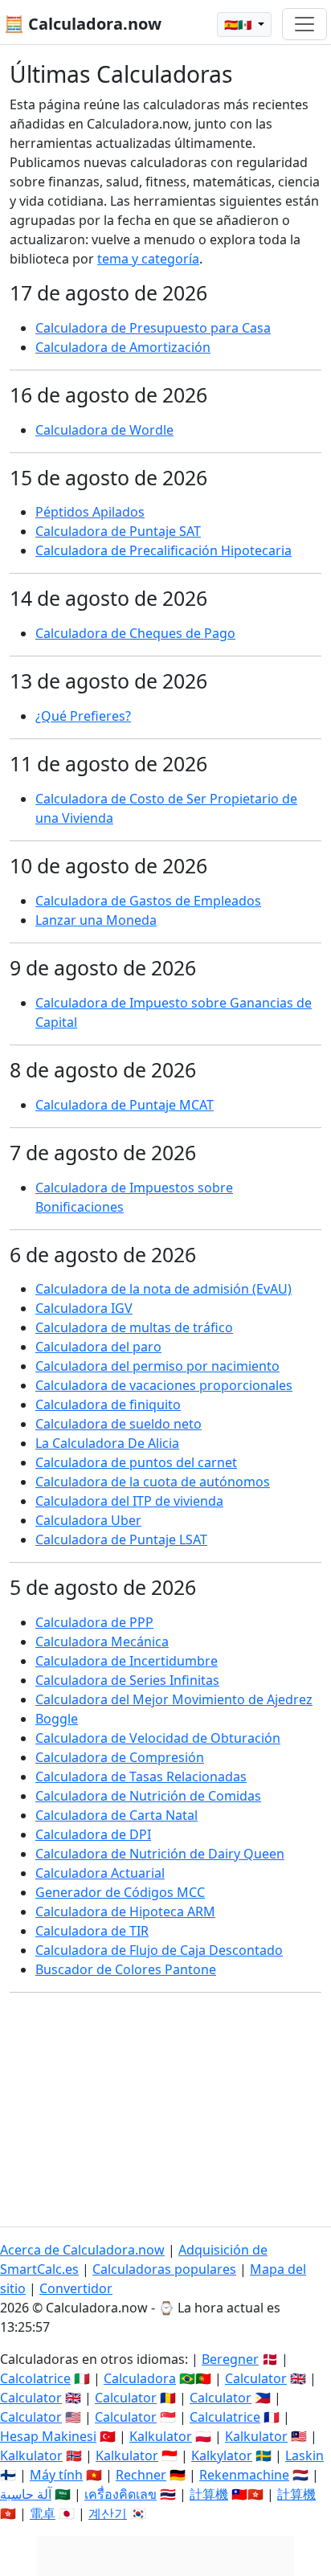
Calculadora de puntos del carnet (136, 1462)
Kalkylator (222, 2455)
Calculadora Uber (88, 1520)
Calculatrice (225, 2417)
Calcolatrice (35, 2378)
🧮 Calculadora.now (83, 24)
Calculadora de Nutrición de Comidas (148, 1796)
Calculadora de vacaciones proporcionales (164, 1385)
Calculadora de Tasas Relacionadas (141, 1777)
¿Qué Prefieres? (83, 716)
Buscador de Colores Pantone (126, 1969)
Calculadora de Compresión (120, 1757)
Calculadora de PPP (94, 1622)
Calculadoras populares (164, 2269)
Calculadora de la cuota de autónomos (153, 1482)
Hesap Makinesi (48, 2436)
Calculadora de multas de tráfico (134, 1327)
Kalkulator (161, 2436)
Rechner (141, 2475)
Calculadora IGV (84, 1308)
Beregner (230, 2359)
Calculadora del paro (98, 1347)
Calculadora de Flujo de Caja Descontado (159, 1950)
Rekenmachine (244, 2475)
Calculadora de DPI (93, 1834)
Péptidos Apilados (90, 512)
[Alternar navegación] (304, 24)
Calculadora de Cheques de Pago (135, 633)
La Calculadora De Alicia (107, 1443)
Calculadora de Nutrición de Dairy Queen (160, 1854)
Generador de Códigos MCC (120, 1892)
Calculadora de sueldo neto (119, 1424)
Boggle (57, 1719)
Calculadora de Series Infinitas (127, 1680)
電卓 (43, 2513)
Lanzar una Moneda (96, 920)
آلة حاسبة (26, 2494)
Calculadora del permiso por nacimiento (157, 1366)
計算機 (209, 2494)
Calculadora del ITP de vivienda (129, 1501)
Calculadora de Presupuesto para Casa (153, 328)
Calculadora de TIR (92, 1931)
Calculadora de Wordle (104, 430)
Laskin (304, 2455)
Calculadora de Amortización (123, 347)
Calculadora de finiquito (108, 1405)
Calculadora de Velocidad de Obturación (158, 1738)
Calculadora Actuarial (100, 1873)
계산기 (108, 2513)
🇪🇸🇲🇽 (239, 25)
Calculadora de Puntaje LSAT (121, 1539)
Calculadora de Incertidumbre (127, 1661)
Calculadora (140, 2378)
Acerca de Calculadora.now (82, 2250)
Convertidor (76, 2288)
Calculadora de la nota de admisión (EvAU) (163, 1289)
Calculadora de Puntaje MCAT (125, 1105)
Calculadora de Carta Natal (116, 1815)
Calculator (256, 2378)
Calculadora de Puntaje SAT (118, 531)
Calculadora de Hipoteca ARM (125, 1912)
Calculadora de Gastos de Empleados (148, 901)
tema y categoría (148, 259)
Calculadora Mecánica (102, 1642)
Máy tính (56, 2475)
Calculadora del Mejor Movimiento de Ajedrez (174, 1699)
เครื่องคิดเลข (121, 2494)
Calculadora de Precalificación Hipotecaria (163, 550)
